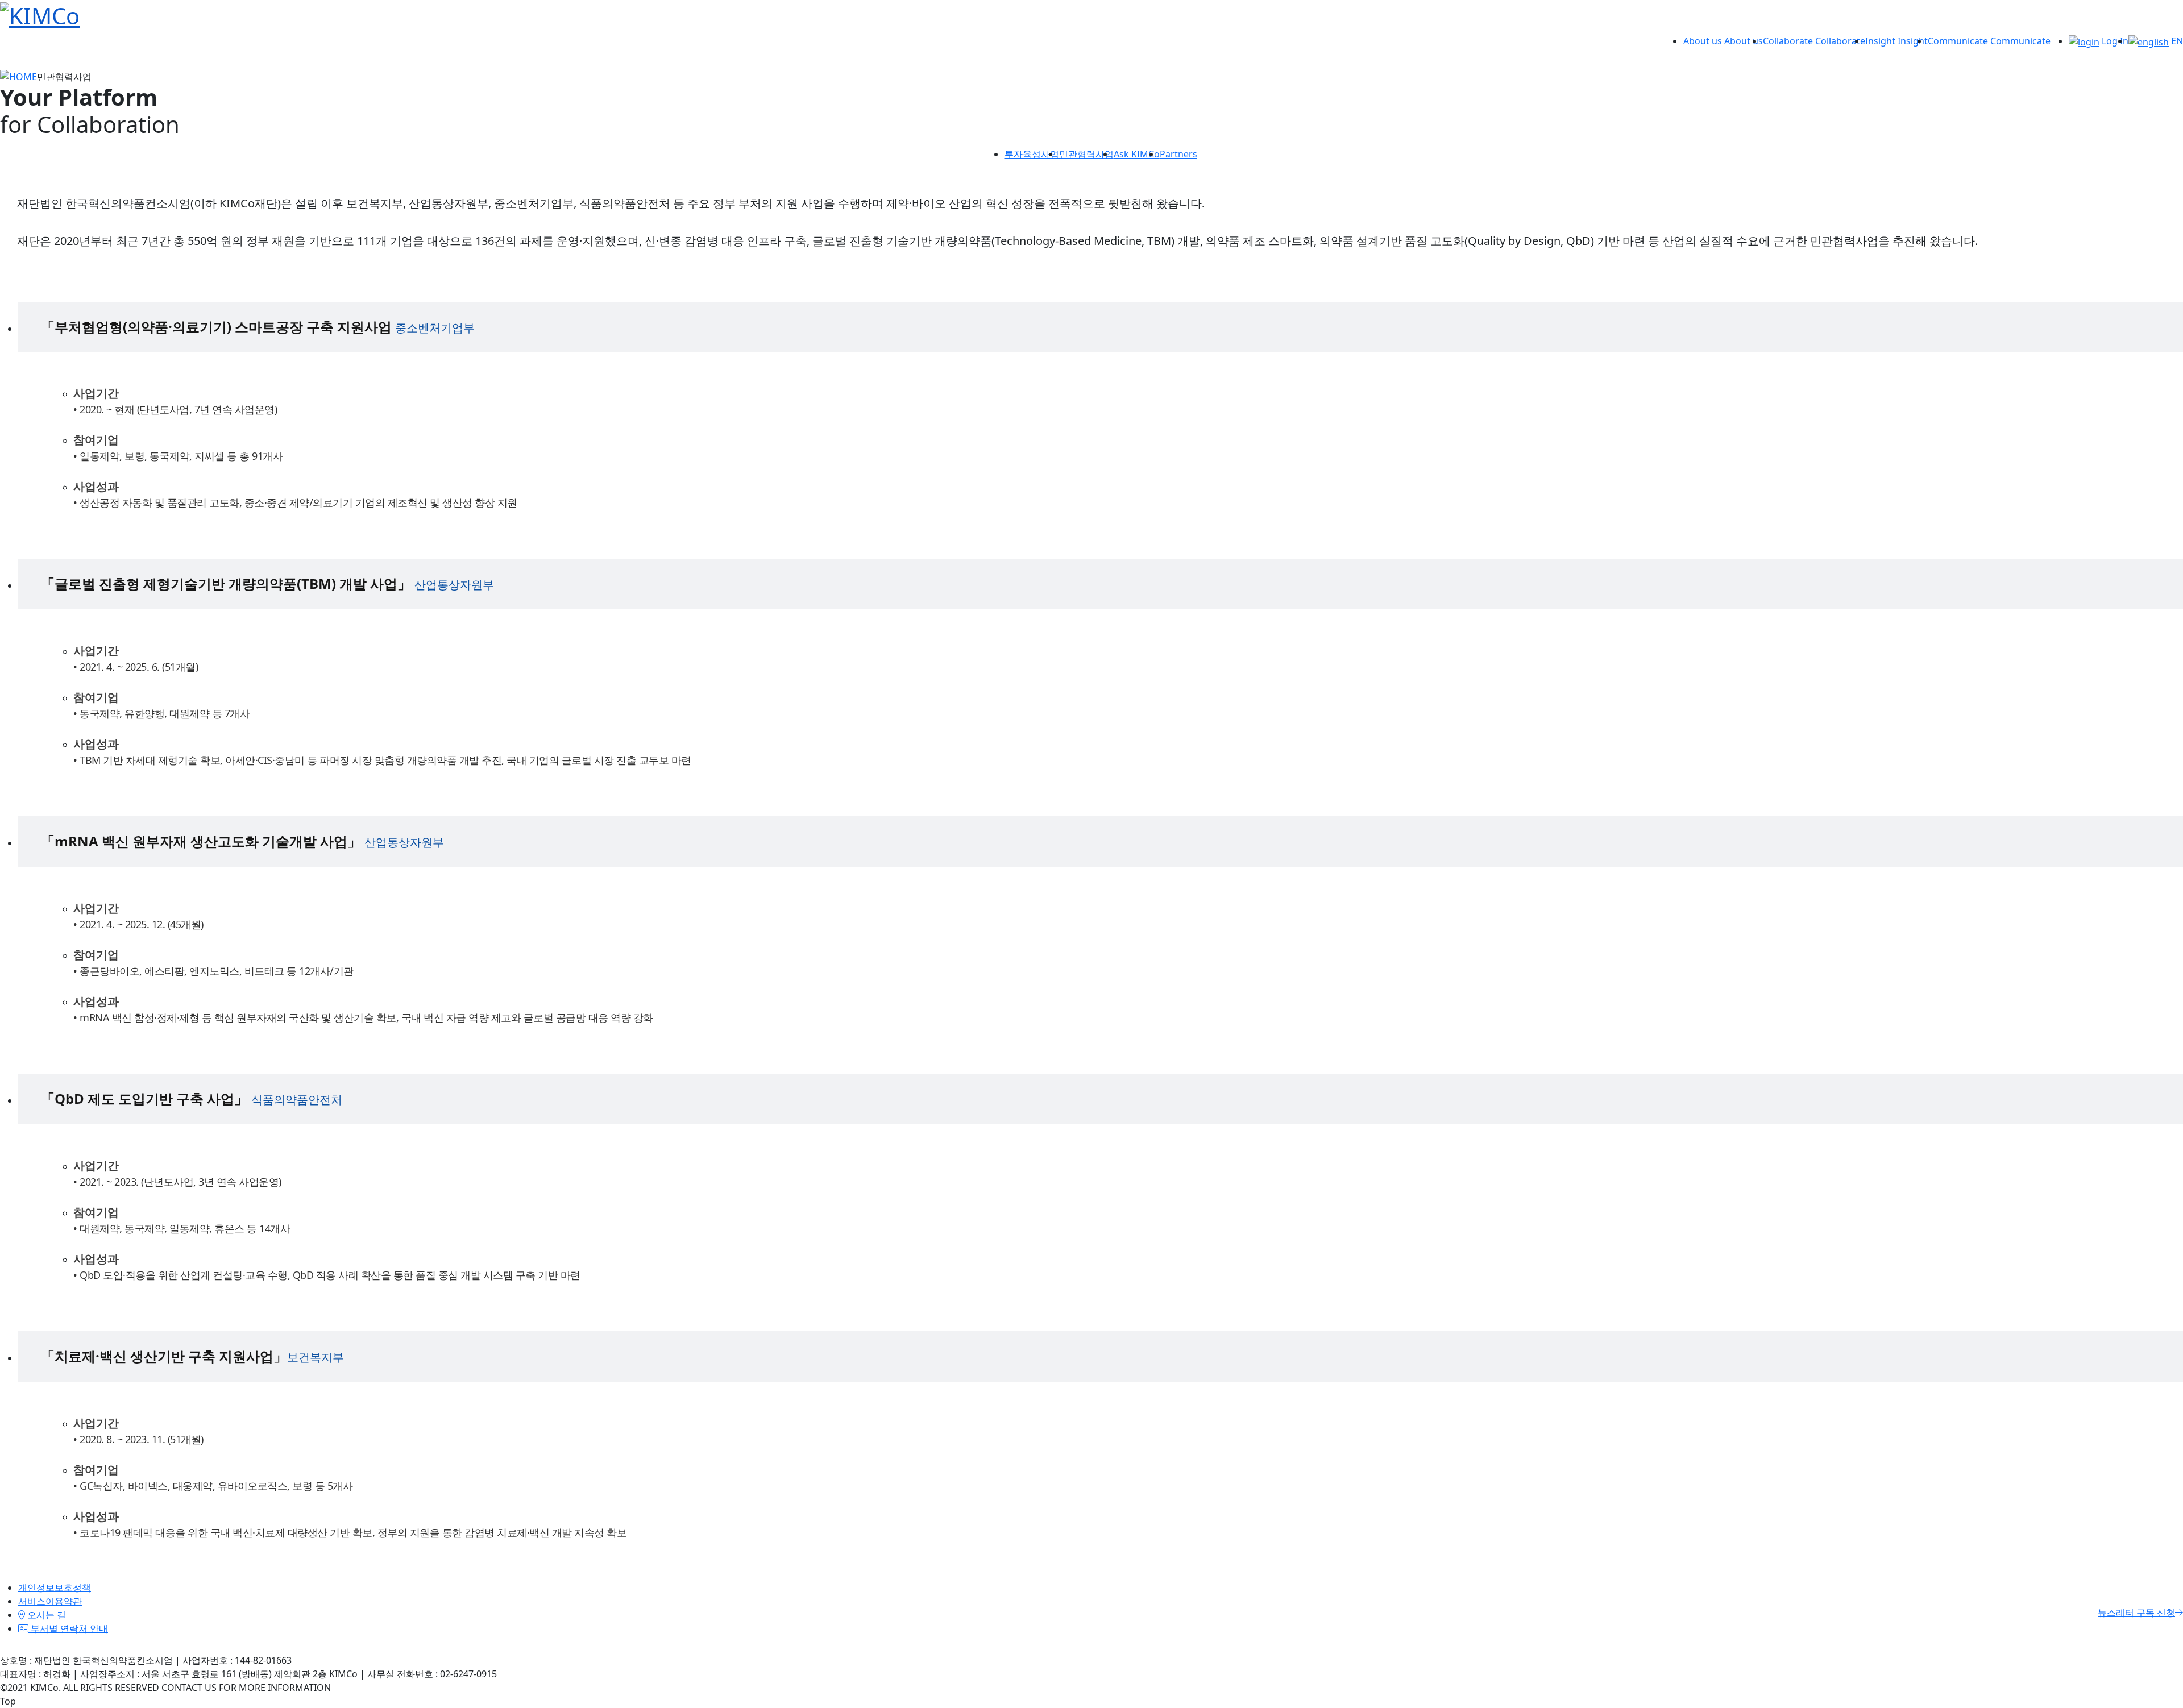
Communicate (1958, 41)
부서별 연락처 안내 (68, 1628)
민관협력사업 (1086, 154)
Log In (2114, 41)
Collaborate (1788, 41)
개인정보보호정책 (55, 1588)
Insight (1880, 41)
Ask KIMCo (1137, 154)
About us (1703, 41)
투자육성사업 (1032, 154)
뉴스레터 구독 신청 (2136, 1613)
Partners (1178, 154)
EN (2176, 41)
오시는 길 (45, 1615)
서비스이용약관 (50, 1601)
